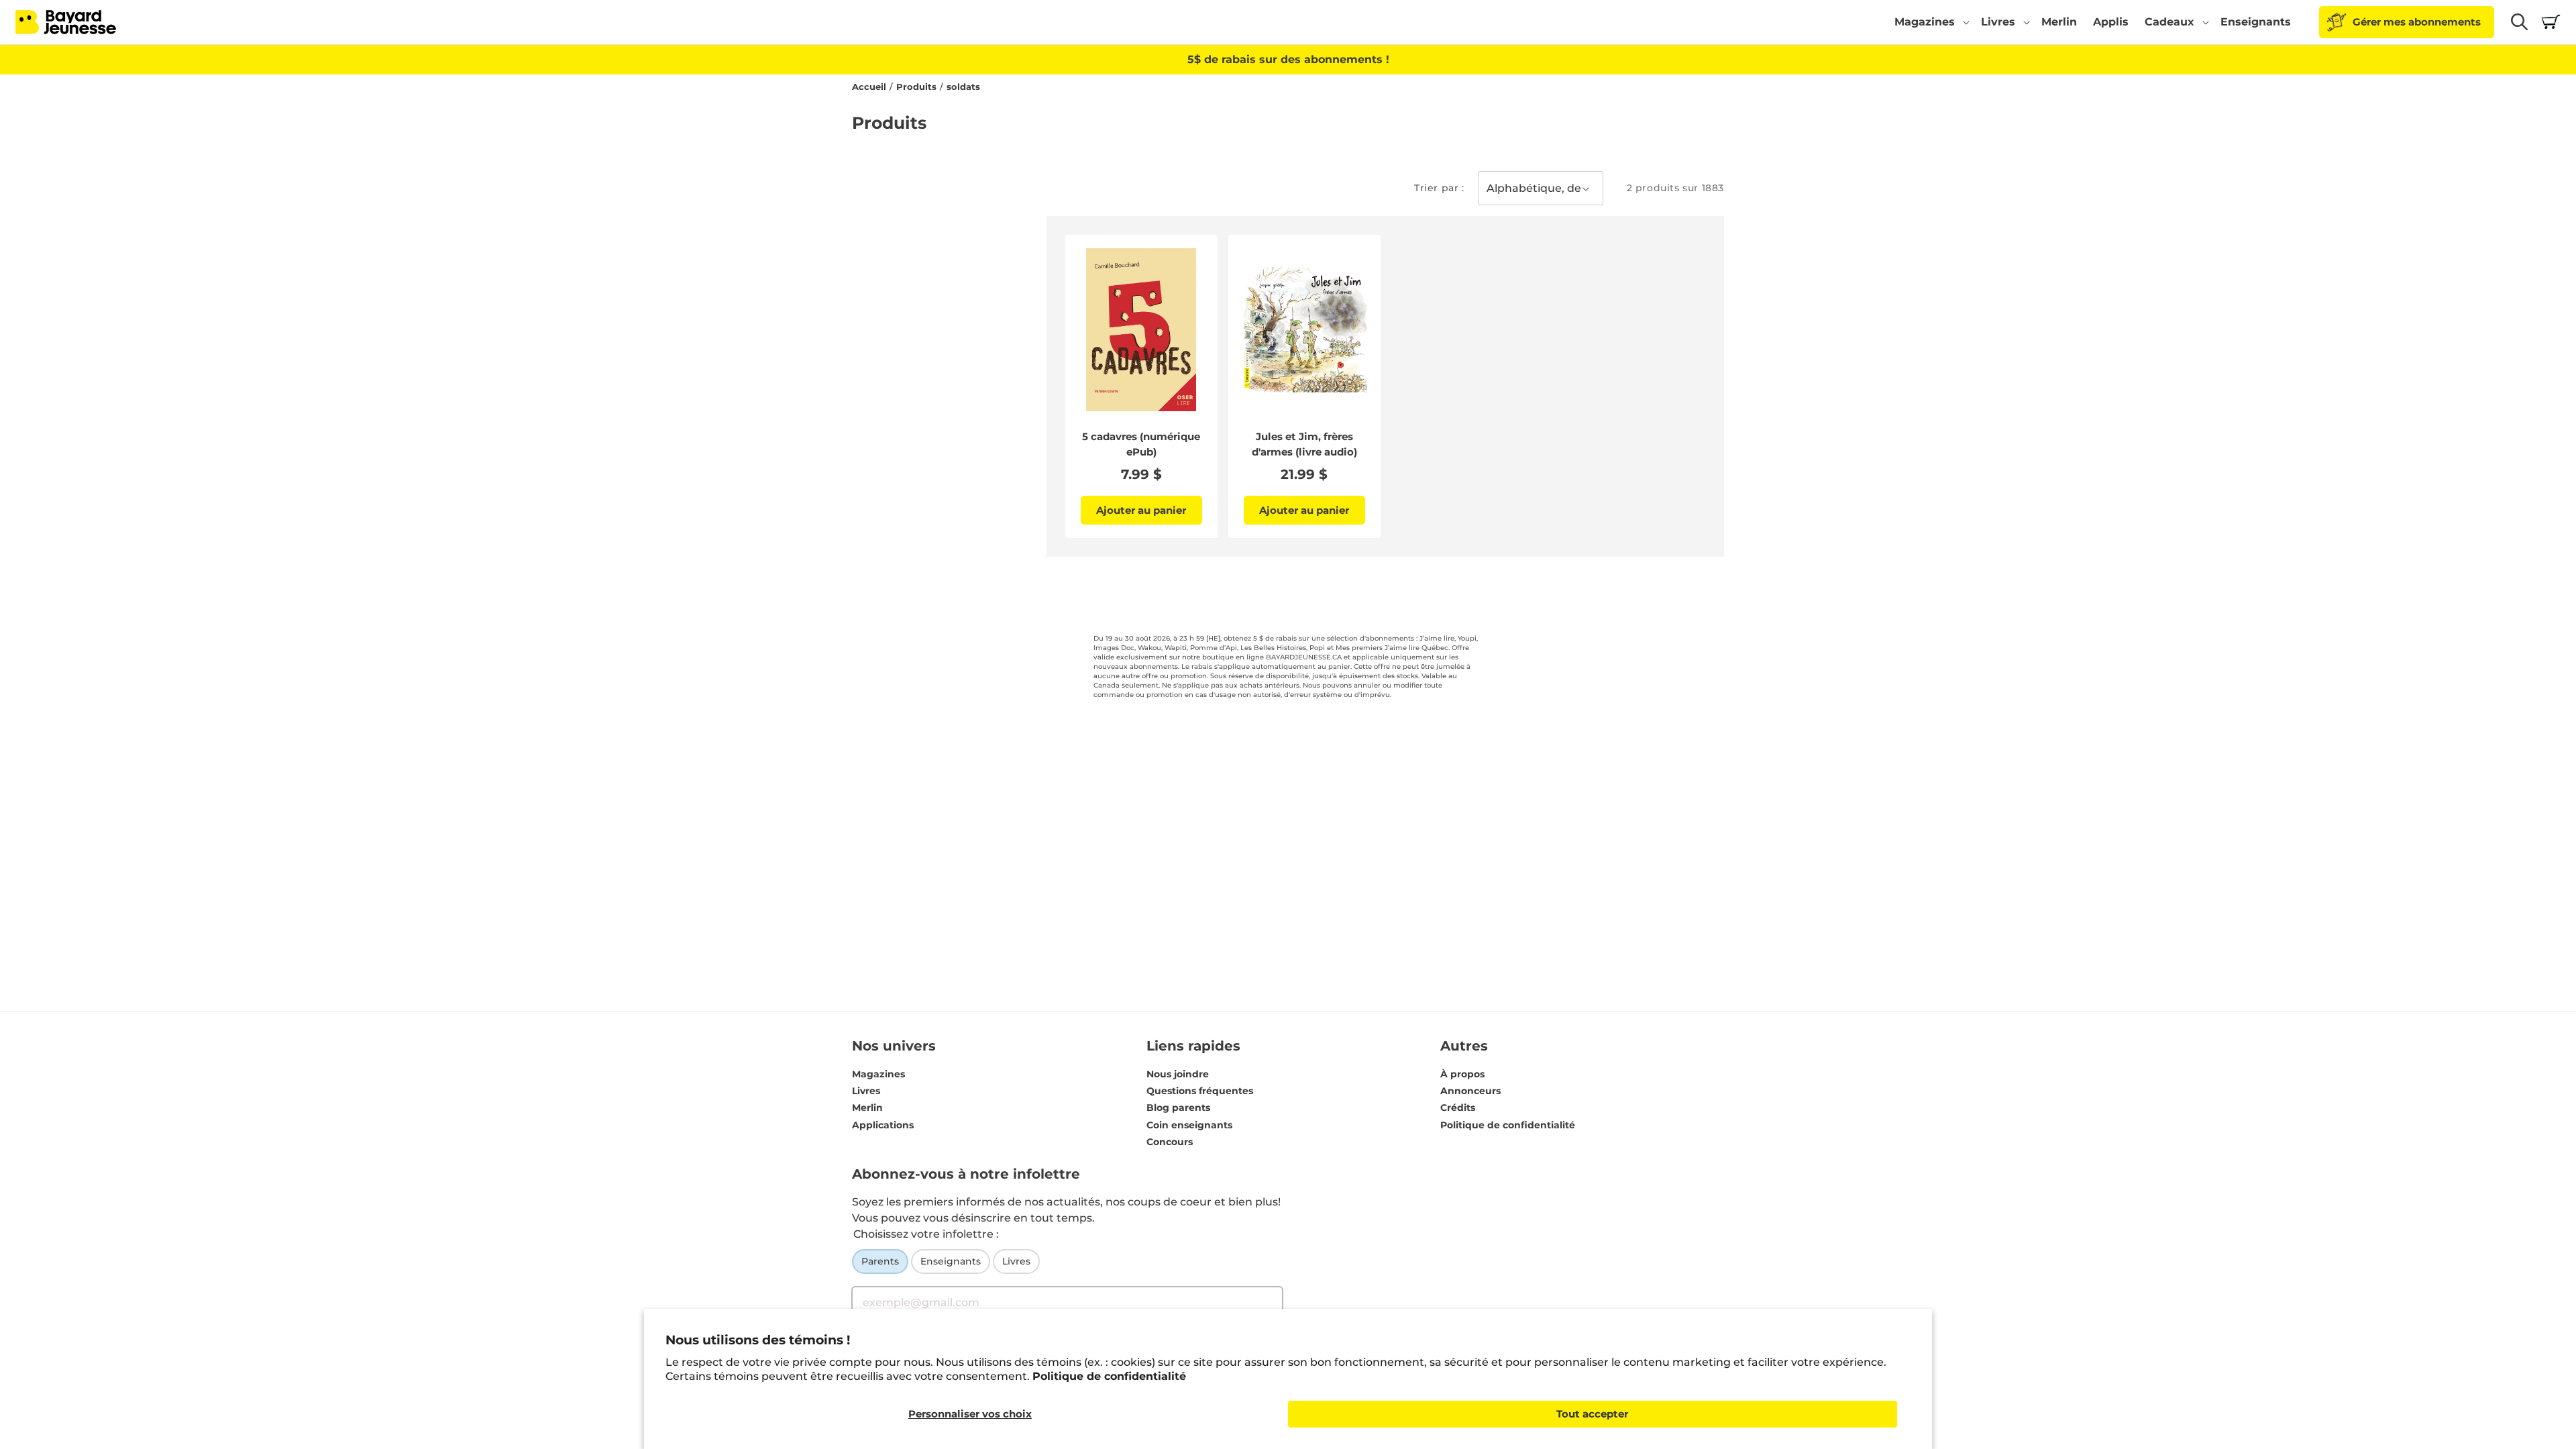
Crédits (1458, 1108)
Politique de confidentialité (1109, 1376)
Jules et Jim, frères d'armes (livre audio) (1304, 444)
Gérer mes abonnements (2417, 22)
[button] (1930, 22)
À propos (1462, 1074)
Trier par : (1439, 188)
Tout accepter (1592, 1414)
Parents (880, 1261)
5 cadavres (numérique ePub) (1141, 444)
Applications (883, 1125)
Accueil (869, 87)
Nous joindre (1178, 1074)
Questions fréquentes (1200, 1091)
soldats (963, 87)
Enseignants (951, 1261)
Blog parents (1178, 1108)
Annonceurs (1470, 1091)
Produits (916, 87)
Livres (866, 1091)
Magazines (878, 1074)
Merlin (867, 1108)
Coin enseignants (1189, 1125)
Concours (1170, 1142)
